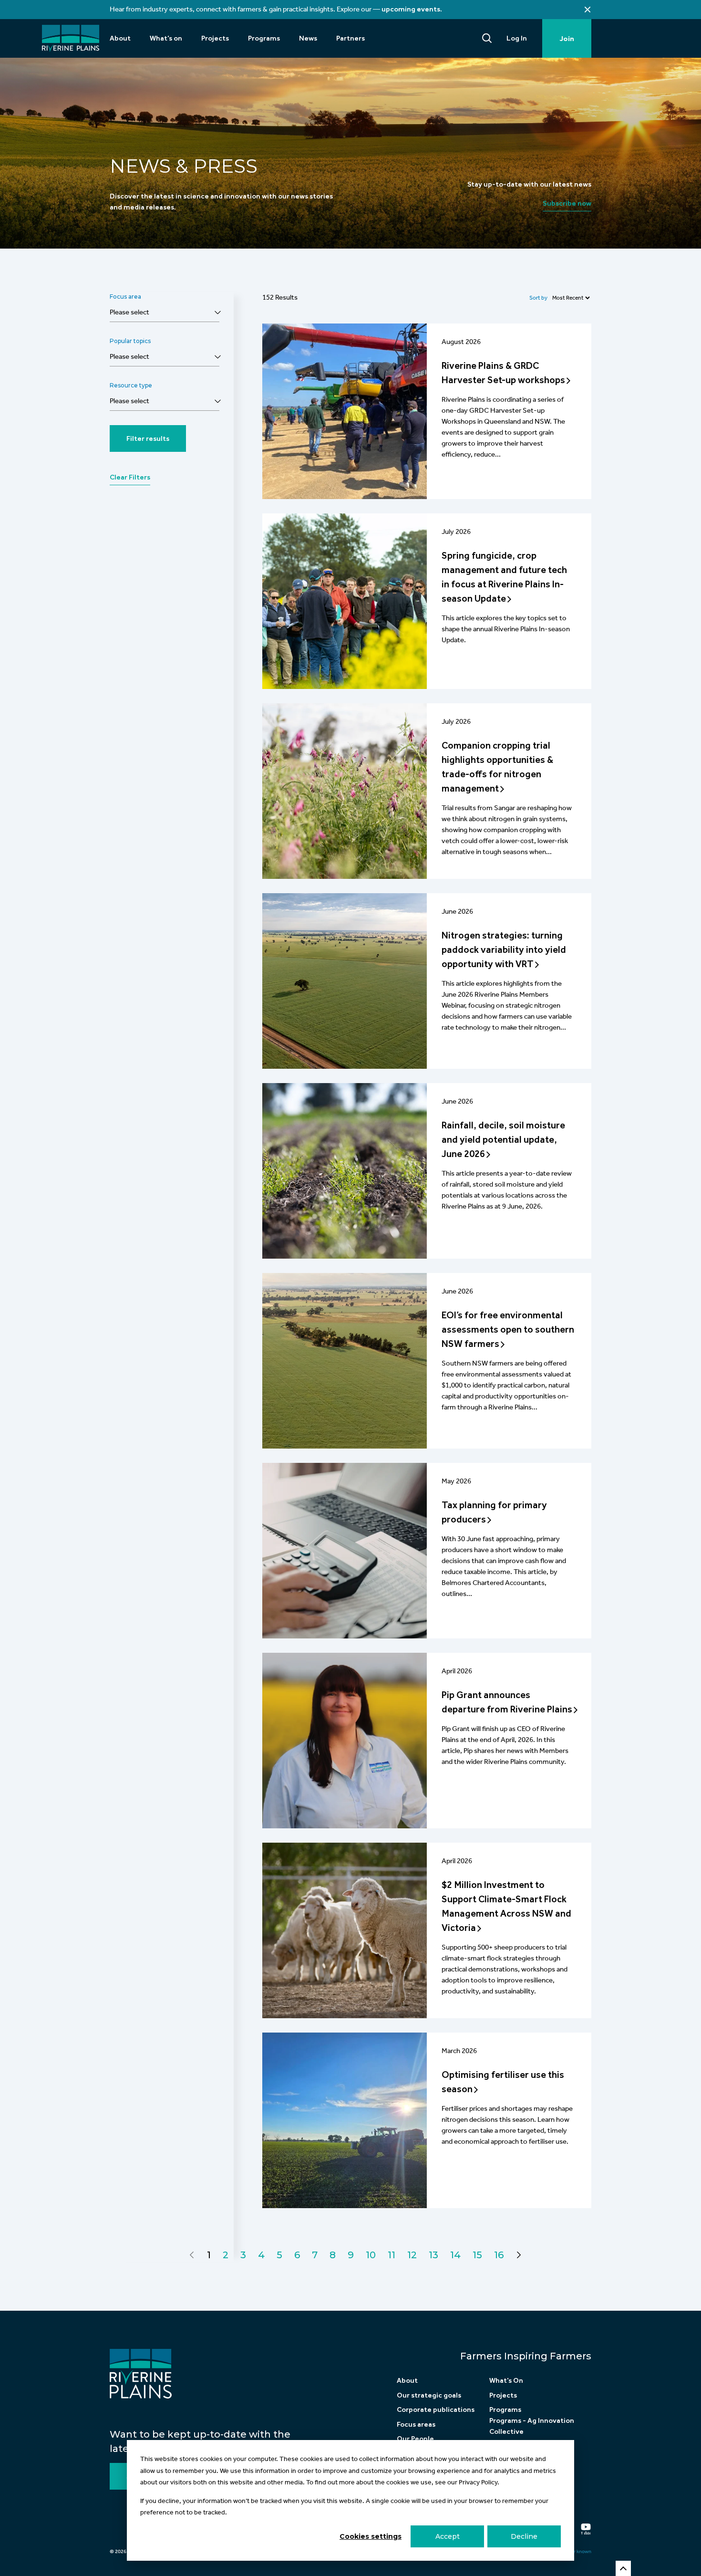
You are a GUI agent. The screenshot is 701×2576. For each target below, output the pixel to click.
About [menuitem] (120, 38)
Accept (448, 2536)
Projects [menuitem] (215, 38)
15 (477, 2255)
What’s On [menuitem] (506, 2380)
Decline (524, 2536)
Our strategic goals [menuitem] (429, 2395)
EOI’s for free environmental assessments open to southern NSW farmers (508, 1329)
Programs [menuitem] (264, 38)
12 (412, 2255)
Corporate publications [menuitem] (436, 2409)
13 (433, 2255)
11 (392, 2255)
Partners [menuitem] (350, 38)
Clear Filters (130, 477)
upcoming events (411, 9)
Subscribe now (567, 203)
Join (567, 39)
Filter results (148, 438)
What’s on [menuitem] (166, 38)
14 (455, 2255)
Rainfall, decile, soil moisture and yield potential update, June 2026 (503, 1139)
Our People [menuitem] (415, 2439)
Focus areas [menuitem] (416, 2424)
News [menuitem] (308, 38)
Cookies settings (371, 2536)
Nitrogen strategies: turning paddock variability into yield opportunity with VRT (504, 949)
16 (499, 2255)
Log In (517, 38)
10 (371, 2255)
